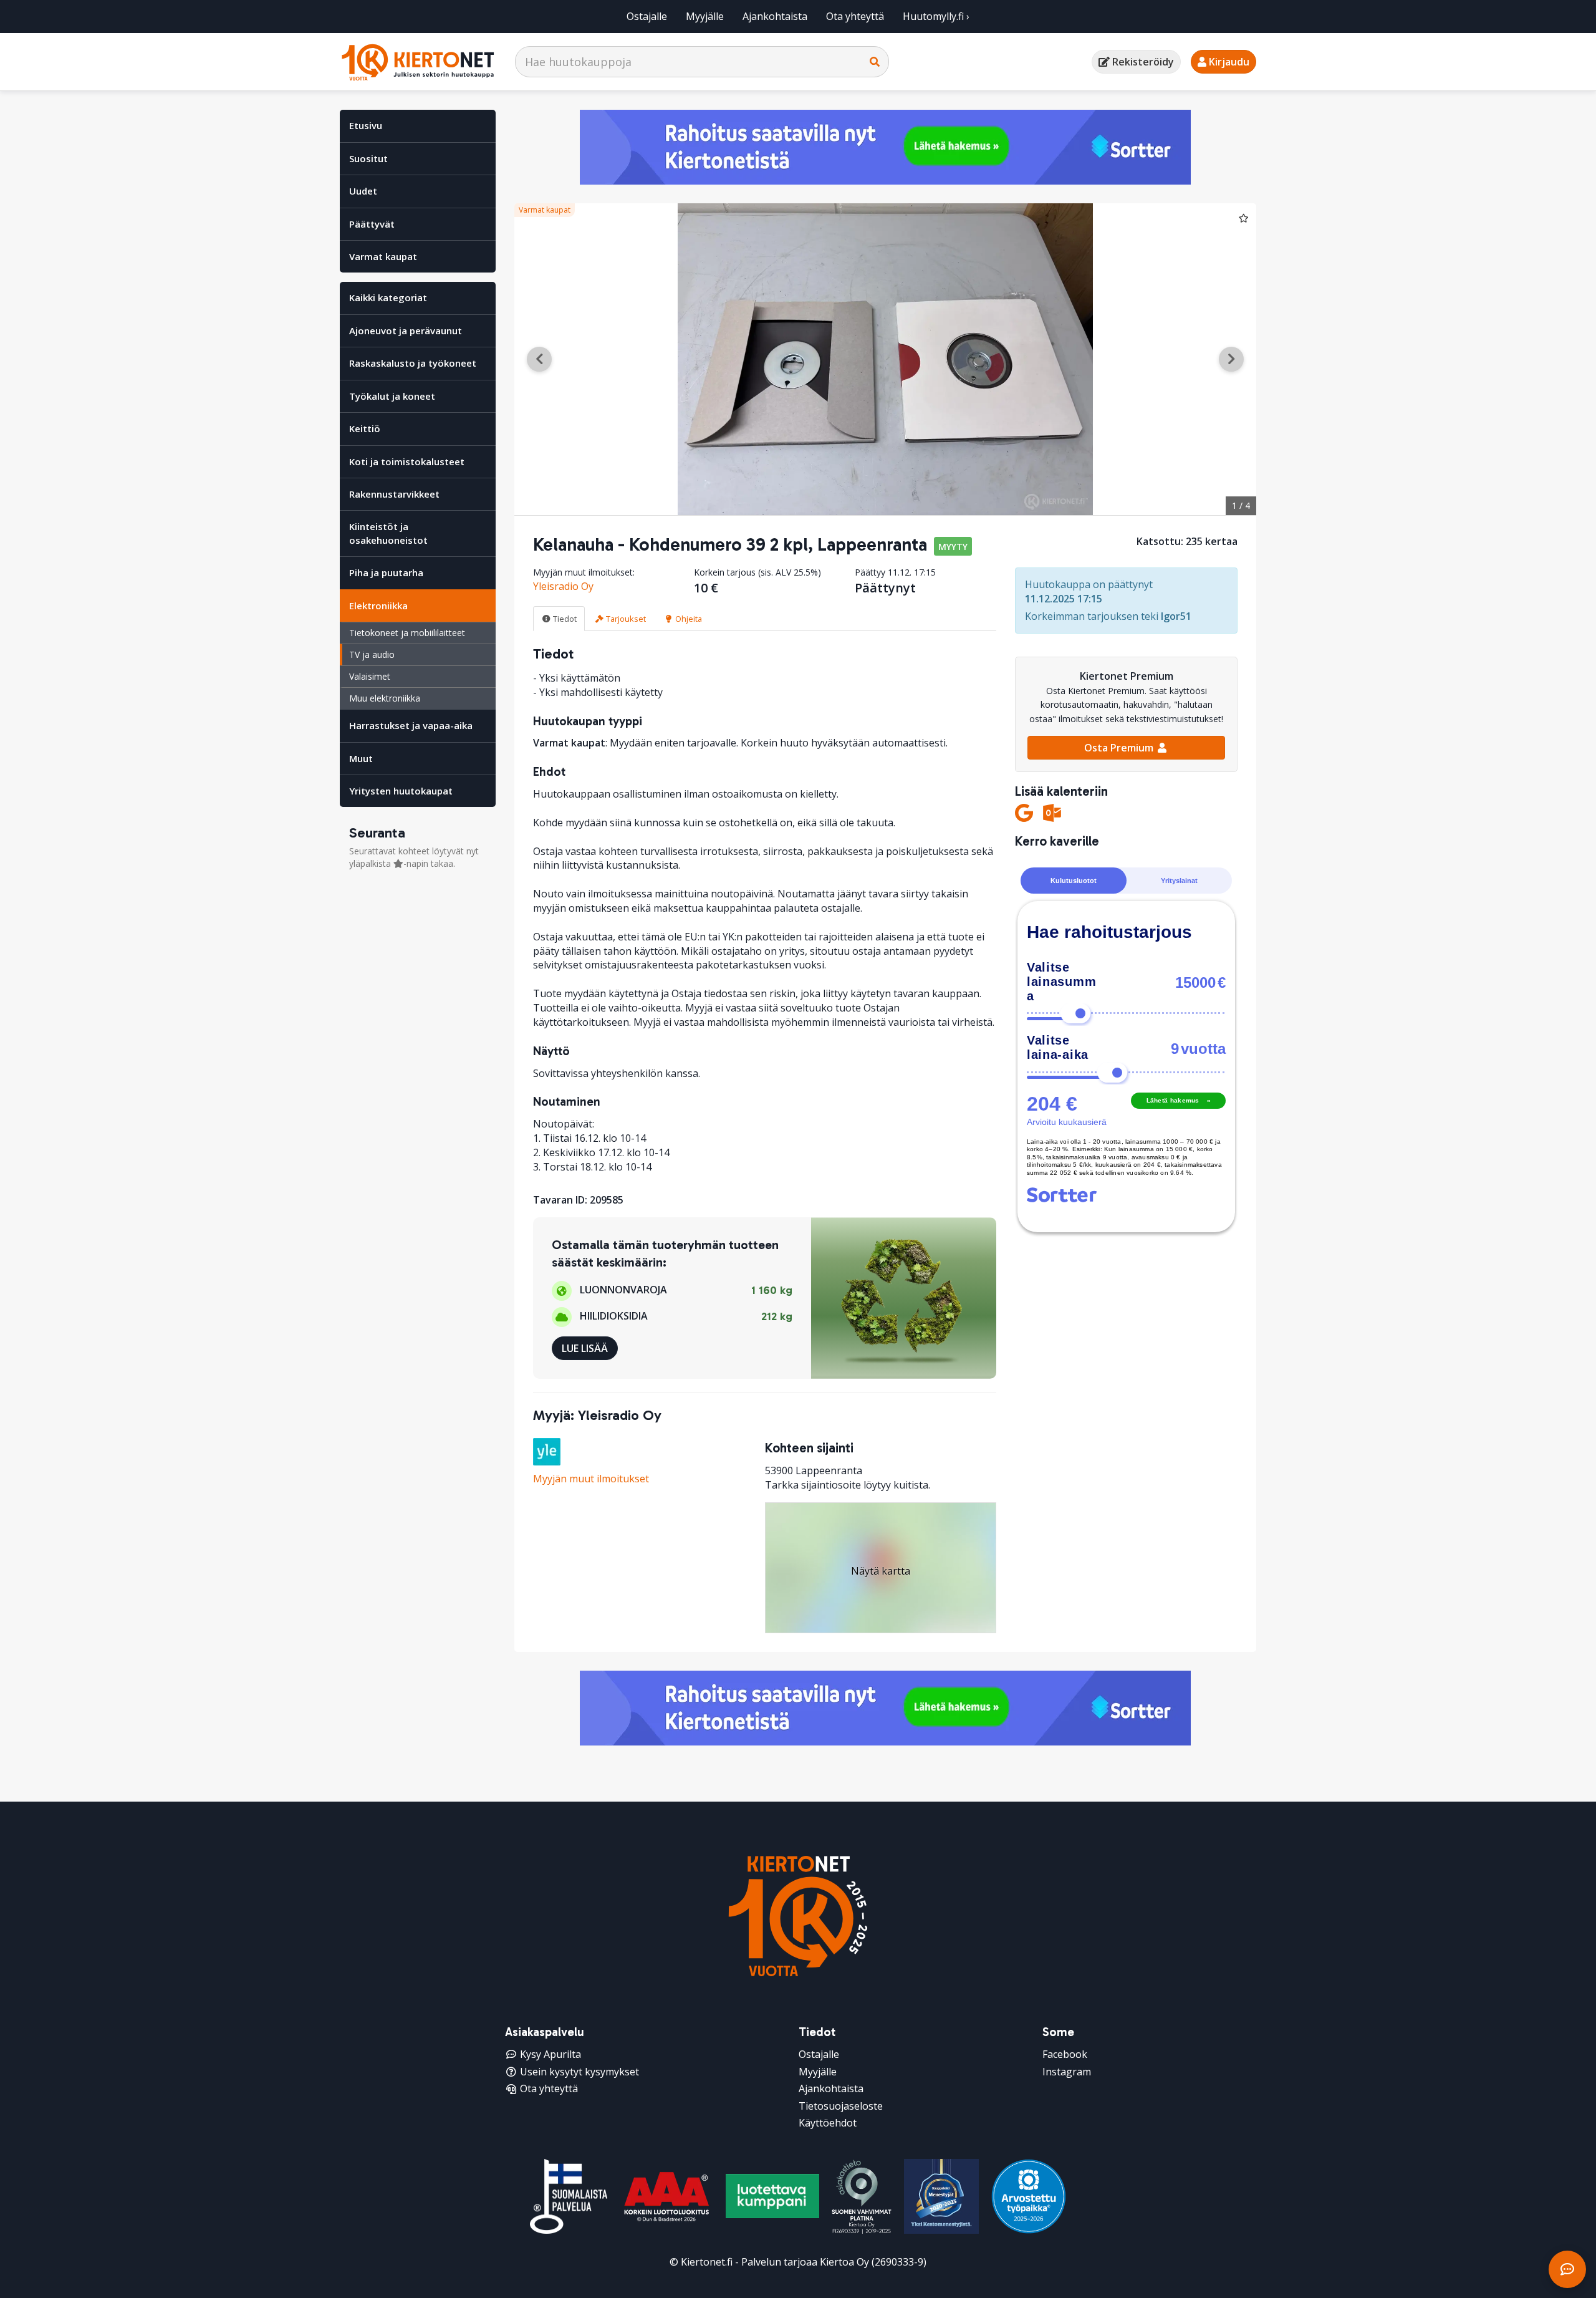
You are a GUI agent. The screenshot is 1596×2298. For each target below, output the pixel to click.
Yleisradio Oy (563, 586)
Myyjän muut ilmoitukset (591, 1479)
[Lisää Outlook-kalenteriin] (1052, 813)
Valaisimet (370, 676)
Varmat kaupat (383, 256)
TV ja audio (372, 654)
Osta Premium (1120, 748)
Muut (361, 758)
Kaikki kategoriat (388, 297)
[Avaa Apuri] (1567, 2269)
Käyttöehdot (828, 2123)
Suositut (368, 158)
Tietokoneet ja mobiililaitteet (407, 633)
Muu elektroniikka (385, 698)
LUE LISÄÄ (585, 1348)
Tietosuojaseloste (841, 2106)
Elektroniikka (378, 606)
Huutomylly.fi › (936, 16)
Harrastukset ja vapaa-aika (411, 725)
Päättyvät (372, 224)
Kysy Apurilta (550, 2054)
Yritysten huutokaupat (401, 791)
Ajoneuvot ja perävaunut (406, 331)
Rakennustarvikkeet (394, 494)
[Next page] (1231, 359)
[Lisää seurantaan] (1244, 218)
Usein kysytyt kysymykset (579, 2072)
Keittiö (365, 428)
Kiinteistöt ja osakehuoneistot (388, 533)
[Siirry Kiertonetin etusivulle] (418, 62)
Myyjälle (705, 16)
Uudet (363, 191)
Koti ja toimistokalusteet (407, 461)
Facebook (1065, 2054)
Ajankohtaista (775, 16)
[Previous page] (539, 359)
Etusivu (366, 125)
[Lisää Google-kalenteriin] (1024, 813)
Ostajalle (647, 16)
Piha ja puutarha (386, 572)
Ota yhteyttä (855, 16)
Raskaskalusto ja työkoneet (413, 363)
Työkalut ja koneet (392, 396)
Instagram (1067, 2072)
